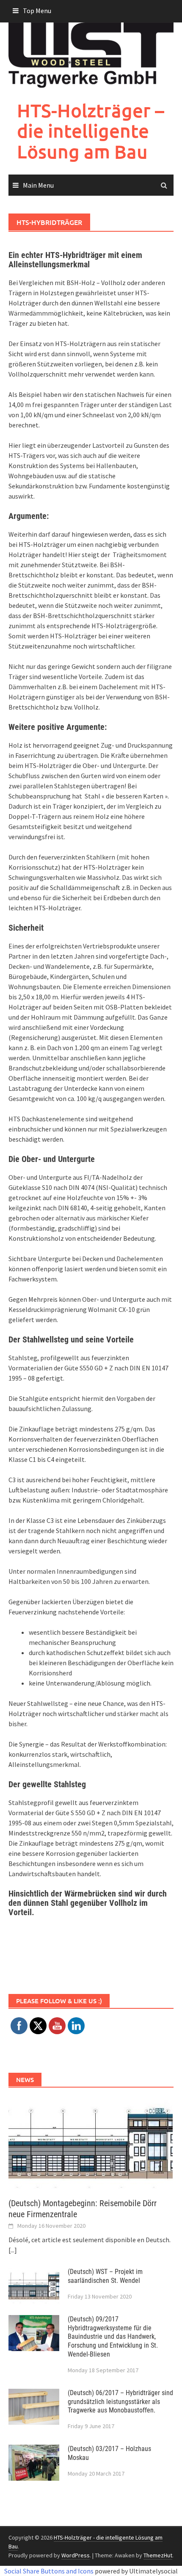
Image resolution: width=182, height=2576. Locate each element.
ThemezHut (158, 2555)
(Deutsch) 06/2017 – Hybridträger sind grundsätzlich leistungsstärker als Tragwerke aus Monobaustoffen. (120, 2402)
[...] (13, 2250)
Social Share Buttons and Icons (49, 2571)
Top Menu (37, 11)
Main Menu (38, 185)
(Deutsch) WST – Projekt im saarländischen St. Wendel (105, 2276)
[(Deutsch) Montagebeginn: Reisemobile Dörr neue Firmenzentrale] (91, 2142)
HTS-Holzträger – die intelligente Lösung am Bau (91, 131)
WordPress (76, 2555)
